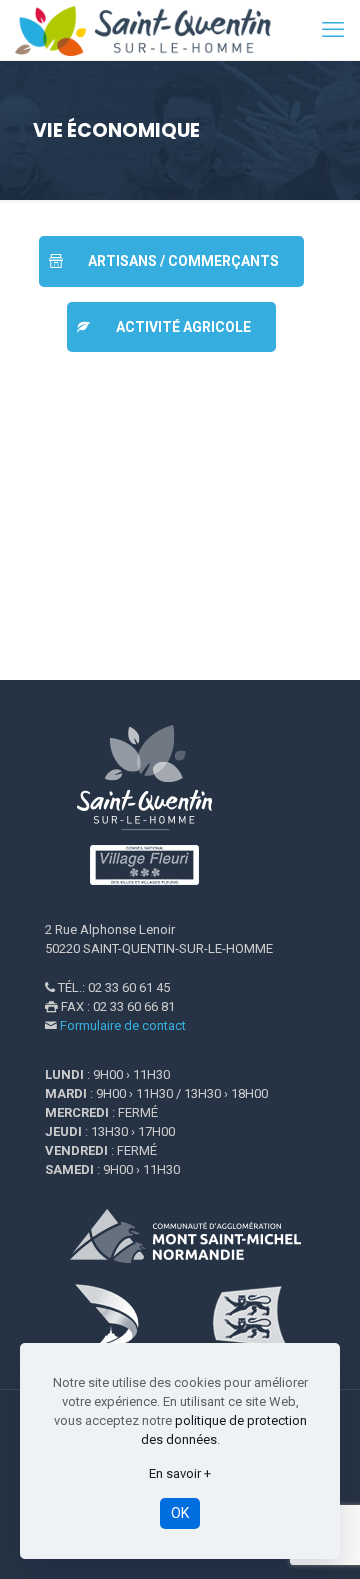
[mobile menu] (333, 30)
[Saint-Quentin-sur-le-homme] (155, 30)
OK (180, 1513)
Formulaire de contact (123, 1025)
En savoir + (180, 1473)
